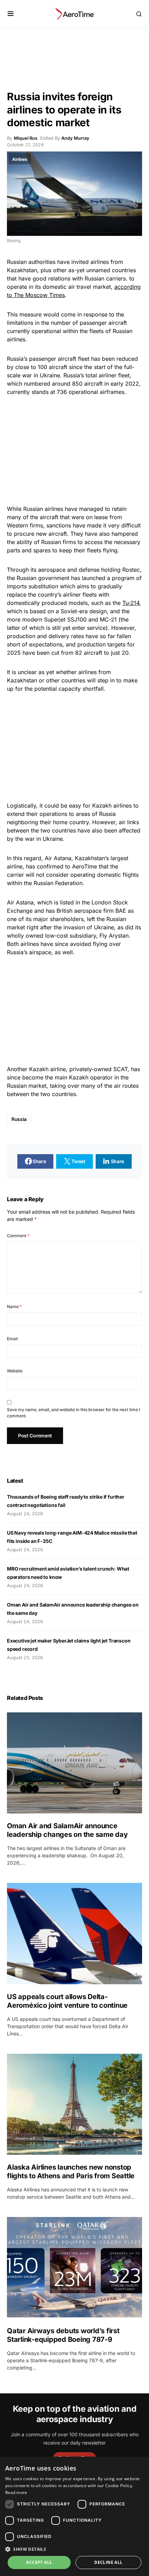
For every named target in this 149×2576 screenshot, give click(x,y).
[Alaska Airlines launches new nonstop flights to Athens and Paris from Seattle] (74, 2104)
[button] (11, 14)
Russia (19, 1119)
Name (14, 1307)
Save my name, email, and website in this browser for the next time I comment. (73, 1413)
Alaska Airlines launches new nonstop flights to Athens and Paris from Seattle (71, 2172)
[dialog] (74, 2516)
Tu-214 (131, 603)
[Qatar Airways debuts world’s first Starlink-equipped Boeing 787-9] (74, 2268)
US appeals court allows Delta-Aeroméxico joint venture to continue (68, 2001)
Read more (16, 2492)
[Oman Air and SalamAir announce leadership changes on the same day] (74, 1763)
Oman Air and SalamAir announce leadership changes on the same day (67, 1830)
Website (15, 1371)
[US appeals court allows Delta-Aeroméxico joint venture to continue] (74, 1934)
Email (12, 1339)
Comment (18, 1236)
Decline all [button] (108, 2562)
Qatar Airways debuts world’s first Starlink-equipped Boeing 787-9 (63, 2335)
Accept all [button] (39, 2562)
